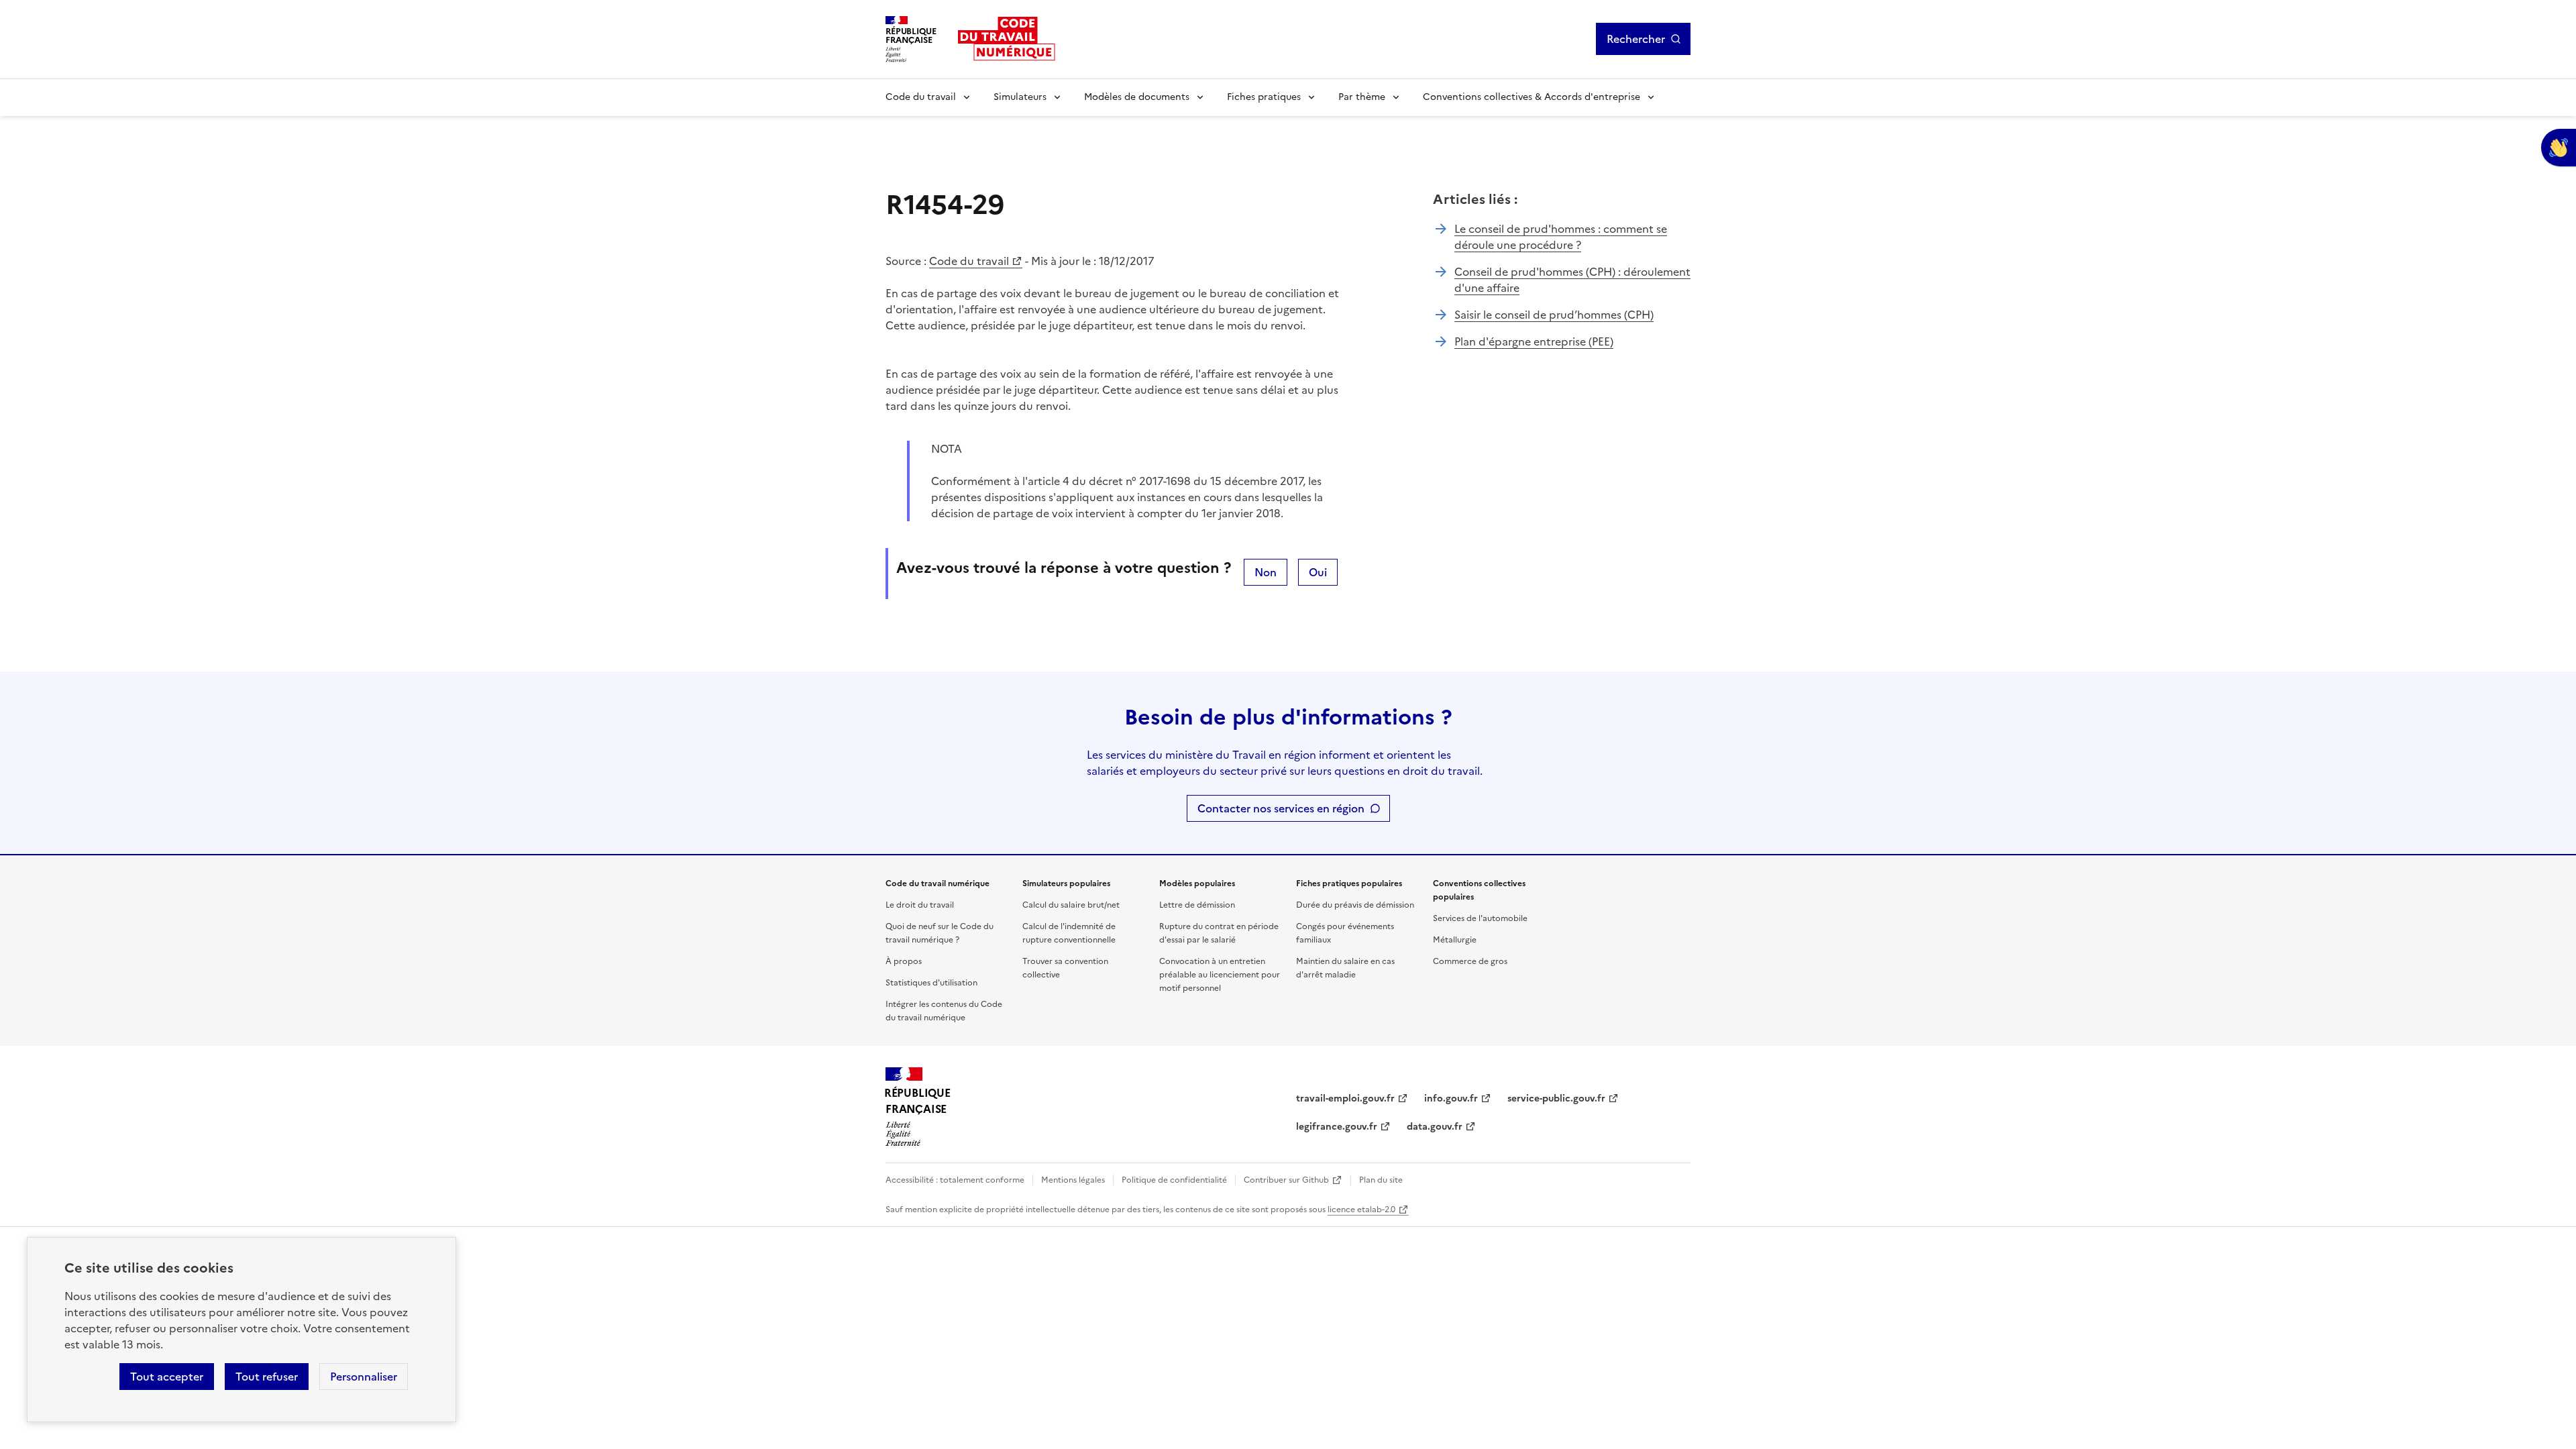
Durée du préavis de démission (1355, 905)
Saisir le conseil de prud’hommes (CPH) (1554, 315)
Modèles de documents (1137, 97)
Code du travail (921, 97)
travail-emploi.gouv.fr (1345, 1098)
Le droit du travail (920, 905)
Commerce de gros (1470, 961)
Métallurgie (1455, 940)
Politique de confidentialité (1174, 1180)
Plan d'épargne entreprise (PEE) (1534, 341)
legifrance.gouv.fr (1337, 1127)
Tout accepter (167, 1377)
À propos (904, 961)
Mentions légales (1073, 1180)
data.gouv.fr (1435, 1127)
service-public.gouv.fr (1556, 1098)
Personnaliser (364, 1377)
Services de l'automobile (1480, 918)
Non (1266, 572)
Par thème (1362, 97)
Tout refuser (267, 1377)
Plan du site (1381, 1180)
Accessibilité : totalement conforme (955, 1180)
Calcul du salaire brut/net (1071, 905)
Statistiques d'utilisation (931, 983)
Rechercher (1636, 39)
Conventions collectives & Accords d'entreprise (1532, 97)
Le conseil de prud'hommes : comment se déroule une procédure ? (1561, 237)
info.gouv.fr (1451, 1098)
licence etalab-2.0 (1361, 1210)
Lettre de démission (1197, 905)
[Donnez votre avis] (2559, 148)
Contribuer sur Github (1286, 1180)
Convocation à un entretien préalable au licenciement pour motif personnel (1220, 975)
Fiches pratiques (1264, 97)
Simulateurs (1020, 97)
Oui (1318, 572)
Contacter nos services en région (1281, 808)
